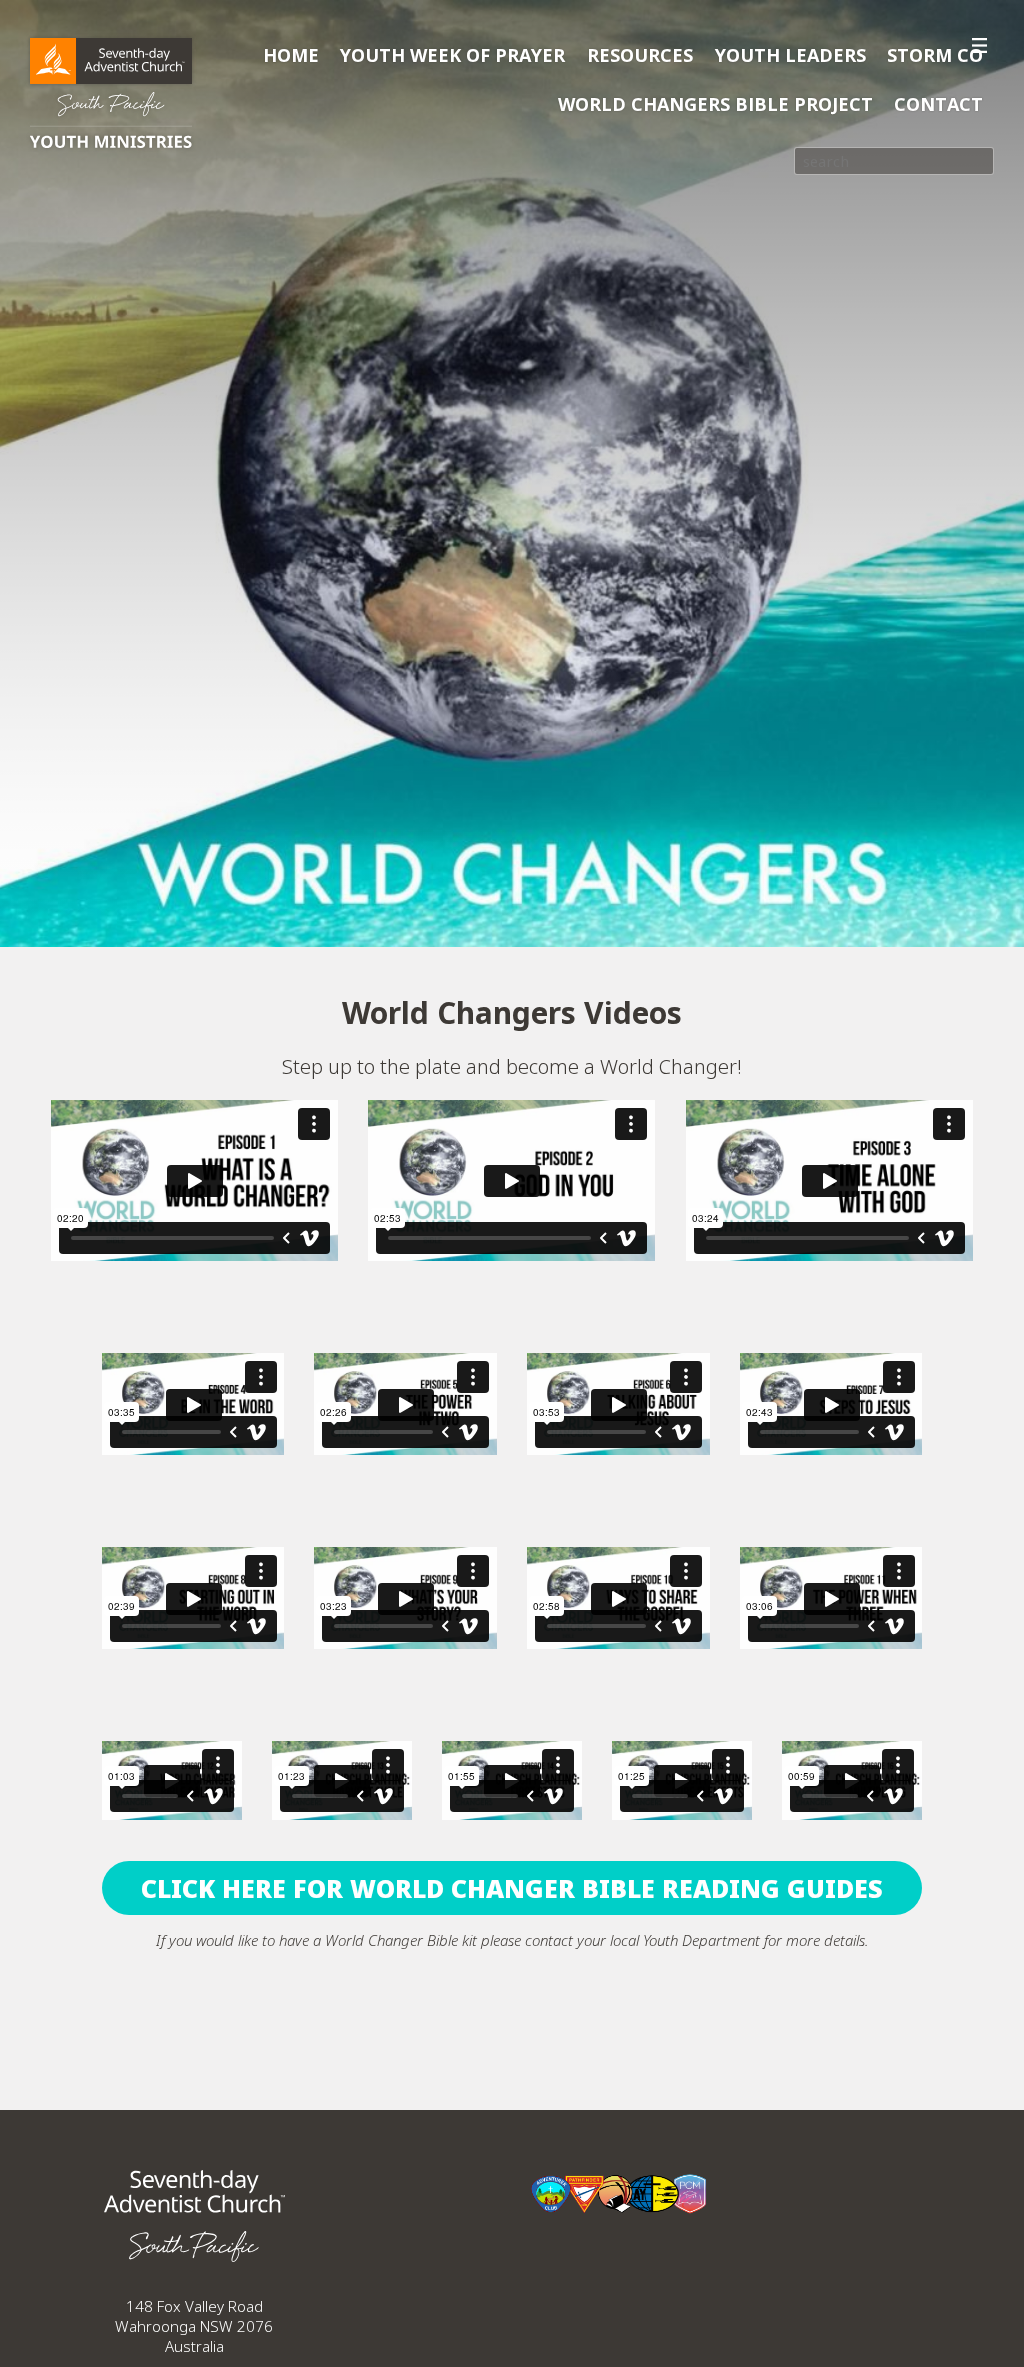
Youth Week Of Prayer (452, 55)
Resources (640, 55)
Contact (938, 104)
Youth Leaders (790, 55)
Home (291, 55)
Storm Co (935, 55)
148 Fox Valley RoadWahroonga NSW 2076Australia (194, 2326)
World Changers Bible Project (715, 104)
